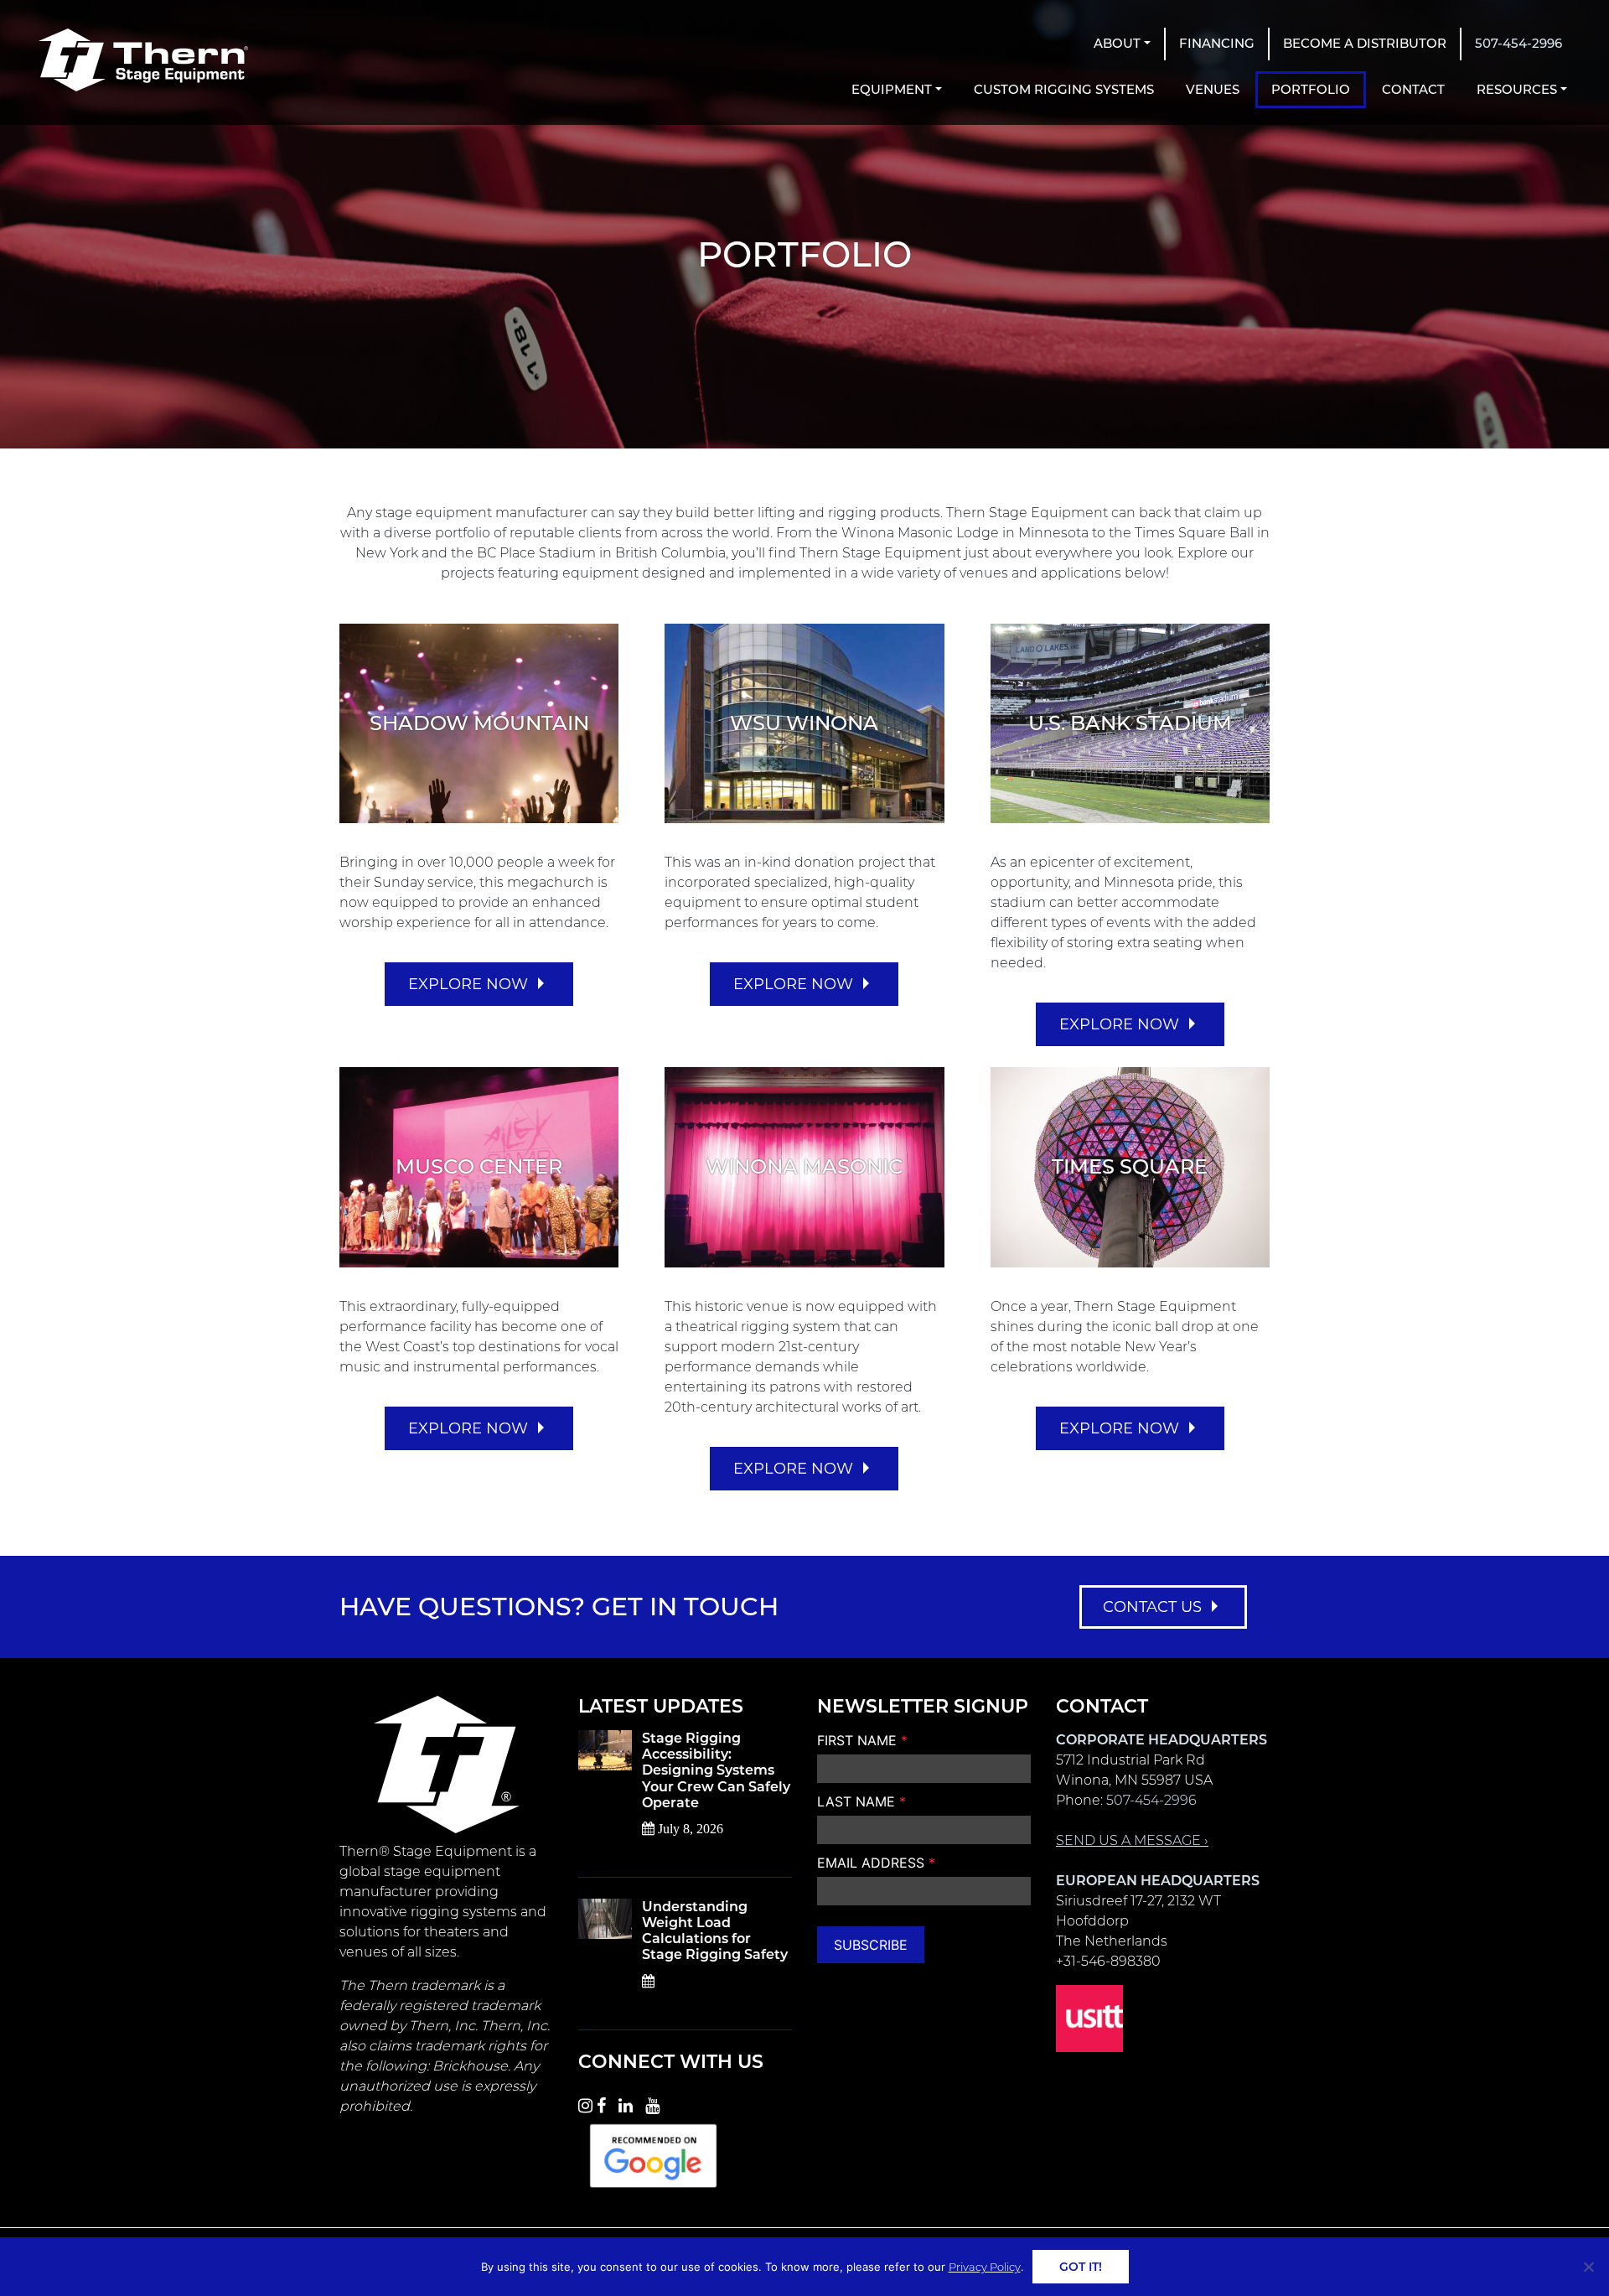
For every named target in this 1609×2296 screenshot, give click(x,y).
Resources (1517, 89)
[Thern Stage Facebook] (605, 2103)
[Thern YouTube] (657, 2103)
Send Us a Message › (1132, 1840)
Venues (1213, 89)
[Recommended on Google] (653, 2154)
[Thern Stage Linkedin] (630, 2103)
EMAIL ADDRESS (876, 1863)
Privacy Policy (985, 2267)
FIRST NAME (862, 1740)
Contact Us (1152, 1607)
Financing (1217, 43)
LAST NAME (861, 1801)
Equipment (892, 89)
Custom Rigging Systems (1064, 89)
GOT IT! (1081, 2267)
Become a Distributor (1365, 43)
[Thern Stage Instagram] (585, 2103)
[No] (1588, 2267)
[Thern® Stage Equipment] (143, 60)
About (1117, 43)
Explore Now (468, 984)
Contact (1413, 89)
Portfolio (1311, 89)
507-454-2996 (1518, 43)
